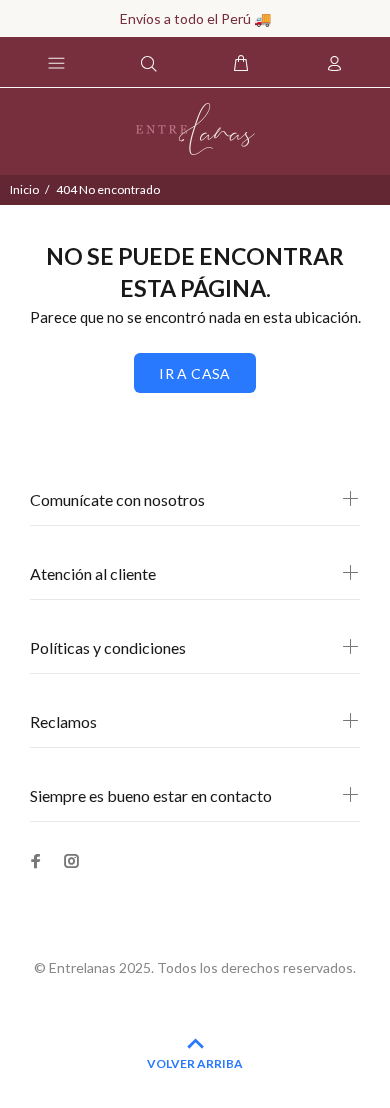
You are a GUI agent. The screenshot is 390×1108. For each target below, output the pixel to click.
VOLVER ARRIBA (195, 1063)
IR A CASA (195, 373)
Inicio (24, 189)
